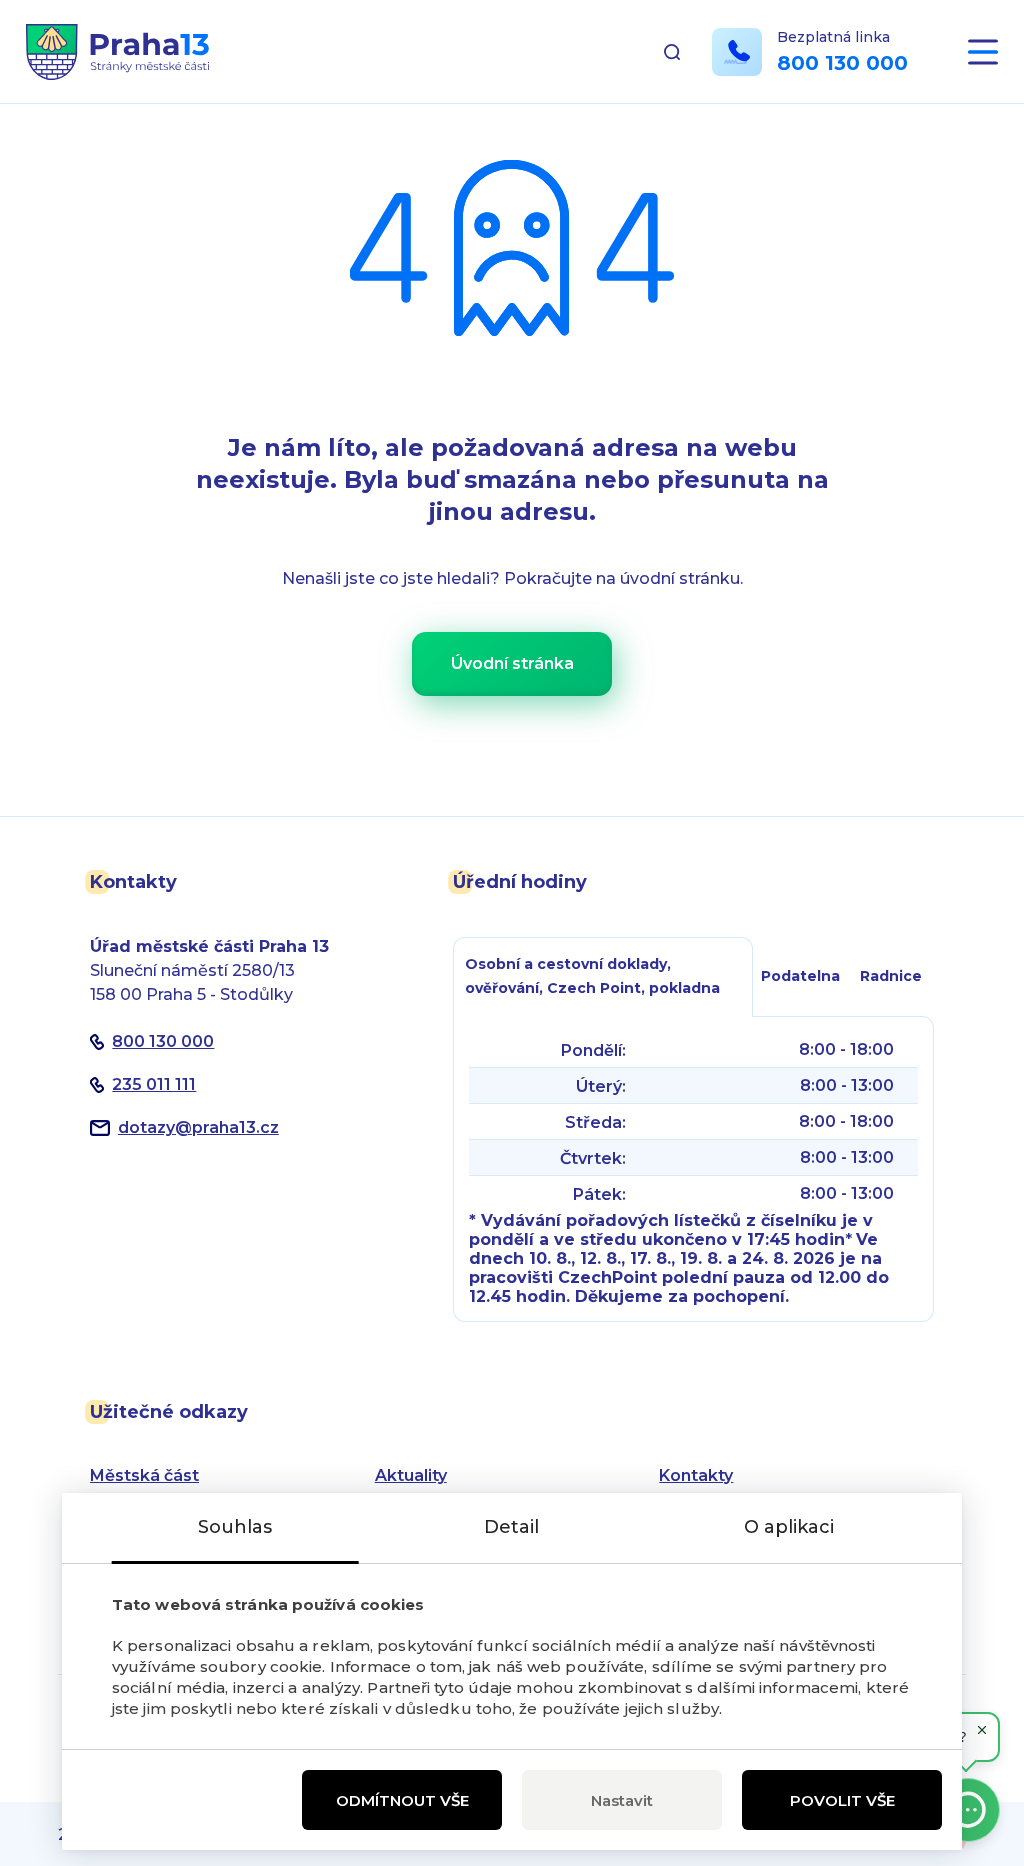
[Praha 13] (117, 52)
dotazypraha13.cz (198, 1127)
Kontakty (696, 1475)
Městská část (144, 1475)
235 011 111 (154, 1084)
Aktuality (411, 1475)
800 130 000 (842, 63)
